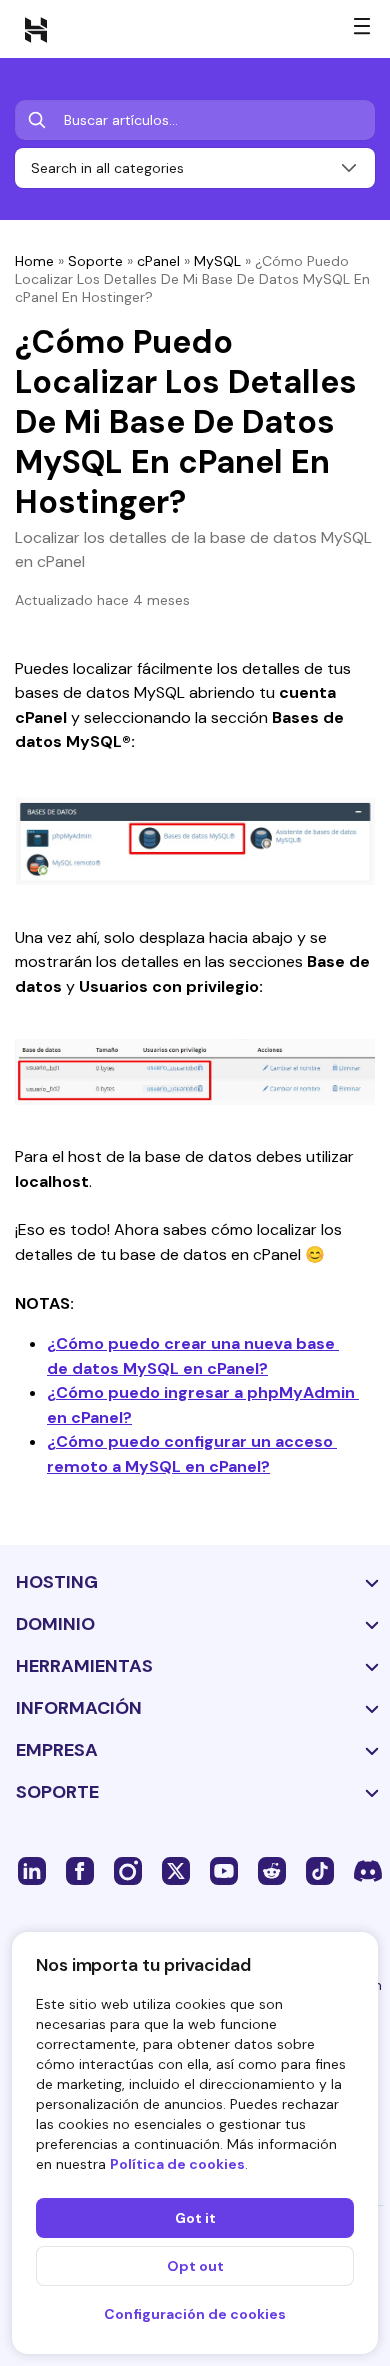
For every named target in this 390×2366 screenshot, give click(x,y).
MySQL (217, 261)
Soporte (95, 261)
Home (34, 261)
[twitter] (176, 1870)
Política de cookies (177, 2164)
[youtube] (224, 1870)
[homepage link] (36, 29)
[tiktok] (320, 1870)
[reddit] (272, 1870)
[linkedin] (32, 1870)
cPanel (158, 261)
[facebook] (80, 1870)
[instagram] (128, 1870)
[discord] (368, 1870)
